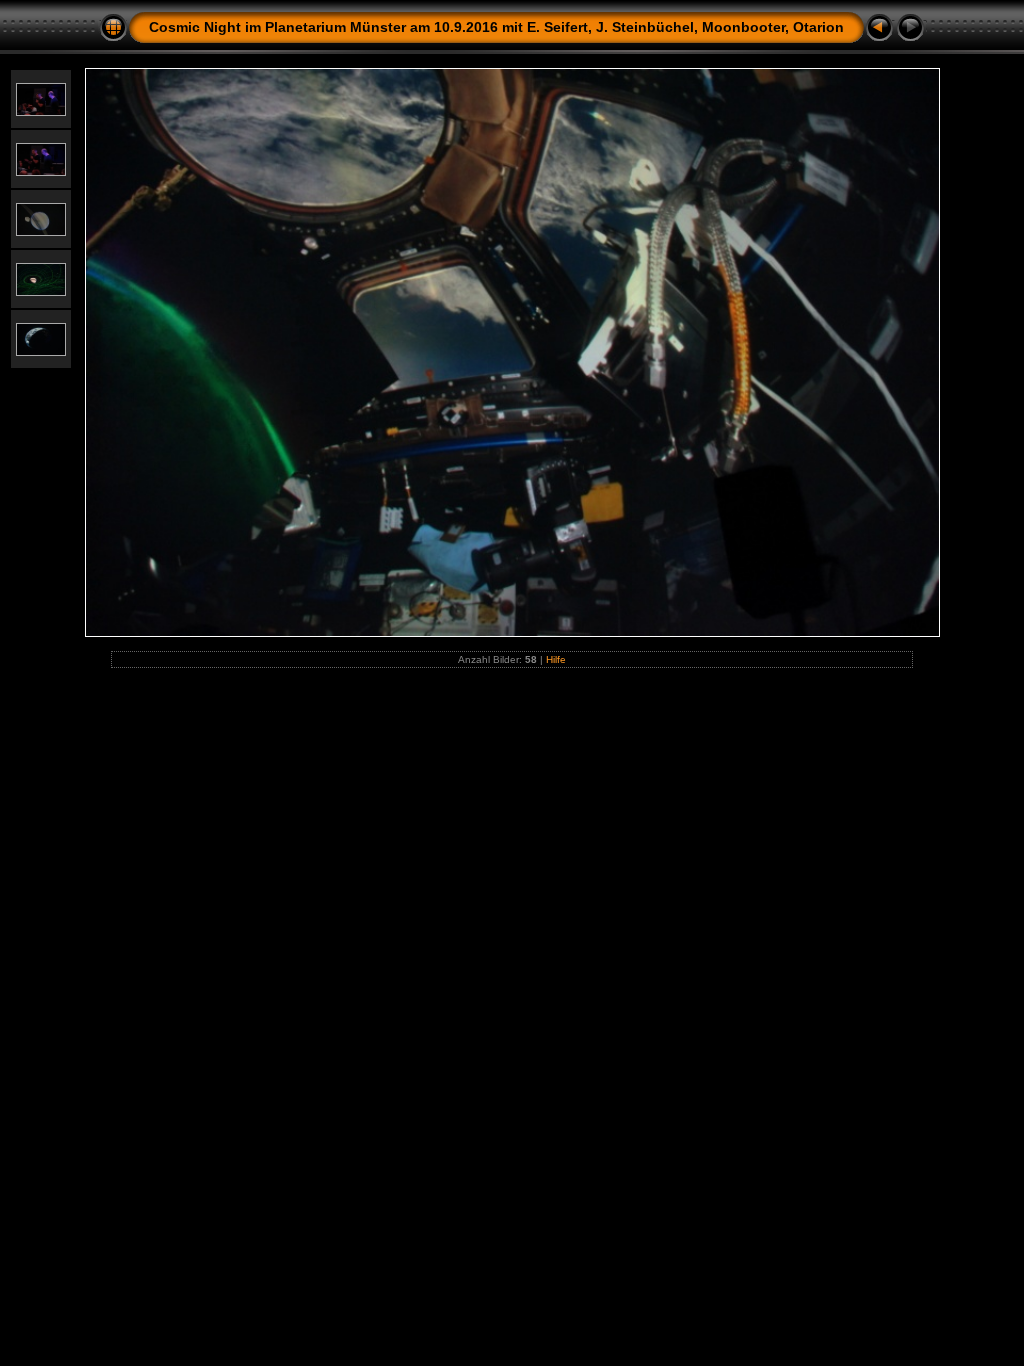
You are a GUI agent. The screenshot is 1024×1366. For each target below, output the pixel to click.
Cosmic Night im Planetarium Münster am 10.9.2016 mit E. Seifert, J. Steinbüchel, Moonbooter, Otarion (496, 27)
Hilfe (556, 659)
